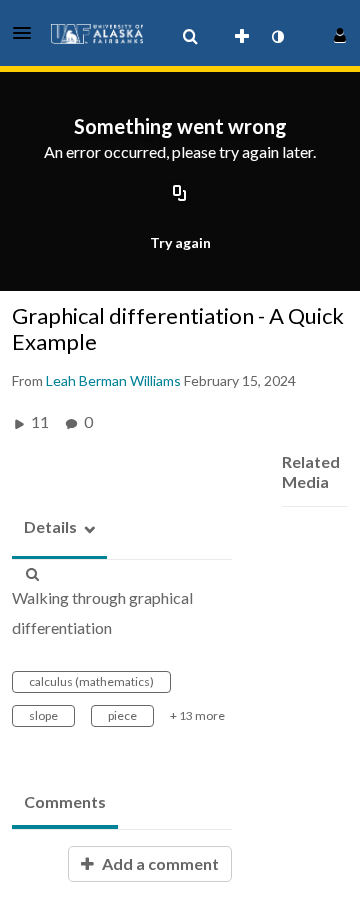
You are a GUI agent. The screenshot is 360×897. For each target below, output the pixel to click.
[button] (28, 33)
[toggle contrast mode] (277, 37)
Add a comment (159, 863)
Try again (180, 242)
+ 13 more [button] (197, 715)
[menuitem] (190, 37)
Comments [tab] (65, 801)
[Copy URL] (180, 195)
